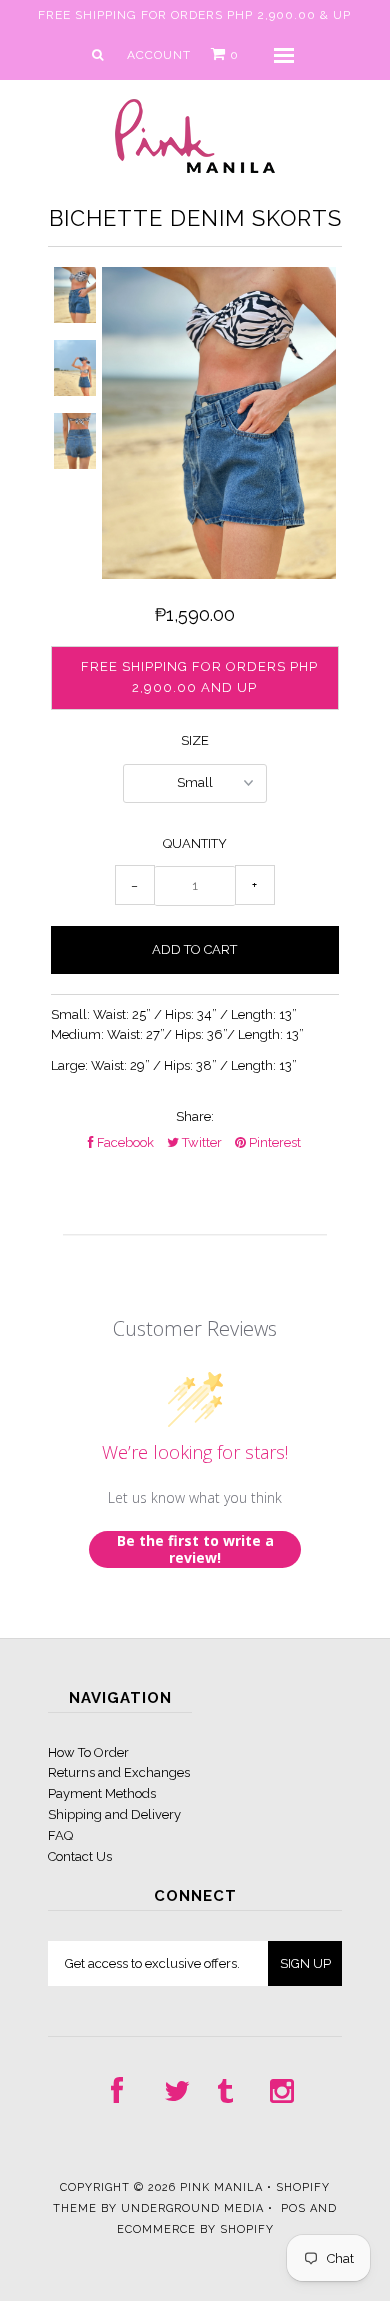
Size (195, 740)
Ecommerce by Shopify (195, 2229)
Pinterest (273, 1142)
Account (159, 55)
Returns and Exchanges (119, 1772)
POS (293, 2208)
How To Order (88, 1752)
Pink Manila (221, 2187)
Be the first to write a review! (195, 1549)
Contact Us (80, 1856)
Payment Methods (102, 1793)
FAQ (60, 1835)
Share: (195, 1116)
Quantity (195, 843)
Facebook (124, 1142)
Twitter (200, 1142)
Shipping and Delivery (114, 1814)
